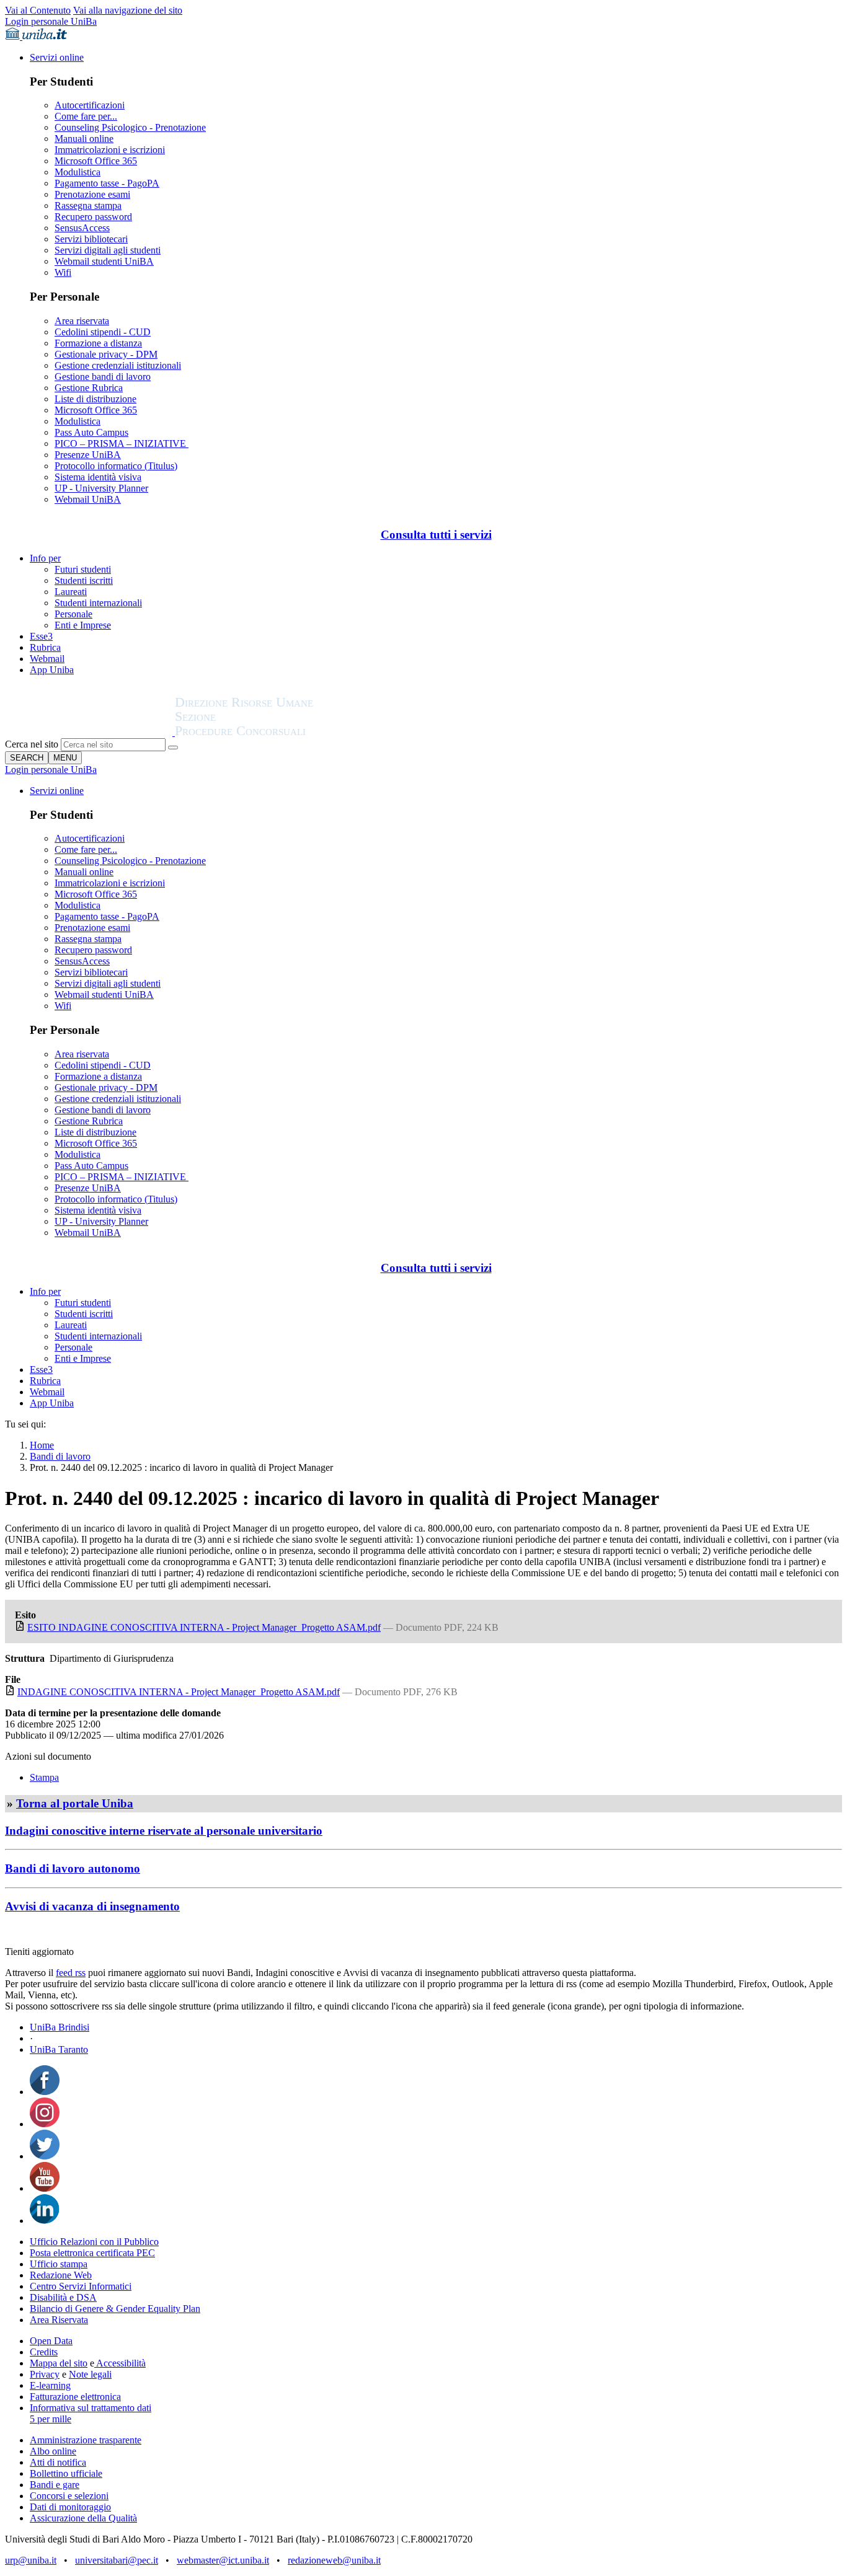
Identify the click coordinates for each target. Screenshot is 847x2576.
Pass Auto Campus (91, 432)
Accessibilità (120, 2363)
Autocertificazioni (90, 105)
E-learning (50, 2385)
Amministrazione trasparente (86, 2440)
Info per (45, 558)
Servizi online (57, 57)
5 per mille (51, 2419)
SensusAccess (82, 228)
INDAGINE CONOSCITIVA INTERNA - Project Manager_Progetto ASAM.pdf (179, 1692)
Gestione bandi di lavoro (103, 377)
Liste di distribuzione (95, 399)
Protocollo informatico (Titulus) (116, 466)
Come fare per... (86, 116)
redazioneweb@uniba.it (334, 2560)
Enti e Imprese (83, 625)
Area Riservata (59, 2320)
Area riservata (82, 321)
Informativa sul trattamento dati (91, 2408)
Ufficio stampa (59, 2264)
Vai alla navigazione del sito (128, 10)
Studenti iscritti (84, 580)
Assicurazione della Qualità (83, 2518)
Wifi (63, 272)
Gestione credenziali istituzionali (118, 365)
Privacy (45, 2374)
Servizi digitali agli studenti (108, 250)
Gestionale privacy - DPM (106, 354)
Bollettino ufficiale (66, 2473)
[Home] (274, 732)
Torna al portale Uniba (75, 1803)
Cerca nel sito (32, 744)
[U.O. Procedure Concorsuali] (90, 732)
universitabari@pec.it (117, 2560)
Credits (44, 2352)
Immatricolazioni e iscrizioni (110, 150)
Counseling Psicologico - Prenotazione (130, 127)
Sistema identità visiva (98, 477)
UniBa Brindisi (60, 2027)
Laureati (71, 592)
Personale (73, 614)
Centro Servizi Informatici (81, 2286)
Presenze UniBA (88, 455)
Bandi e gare (55, 2485)
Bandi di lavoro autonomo (73, 1868)
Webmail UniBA (88, 499)
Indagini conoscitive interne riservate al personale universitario (164, 1831)
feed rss (71, 1973)
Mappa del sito (59, 2363)
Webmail (47, 659)
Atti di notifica (58, 2462)
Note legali (90, 2374)
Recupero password (93, 217)
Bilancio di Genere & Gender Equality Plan (115, 2309)
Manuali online (84, 139)
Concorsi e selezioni (69, 2496)
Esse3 (41, 636)
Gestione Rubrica (89, 388)
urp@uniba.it (31, 2560)
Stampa (44, 1777)
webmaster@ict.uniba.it (223, 2560)
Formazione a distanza (98, 343)
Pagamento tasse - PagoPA (107, 183)
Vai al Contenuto (38, 10)
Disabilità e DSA (63, 2297)
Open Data (51, 2341)
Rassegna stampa (88, 205)
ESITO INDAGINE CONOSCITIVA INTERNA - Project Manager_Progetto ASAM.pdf (204, 1627)
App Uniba (52, 670)
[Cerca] (173, 748)
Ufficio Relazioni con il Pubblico (94, 2242)
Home (42, 1445)
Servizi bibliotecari (91, 239)
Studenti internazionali (98, 603)
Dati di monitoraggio (70, 2507)
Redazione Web (61, 2275)
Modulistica (78, 172)
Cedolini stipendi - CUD (103, 332)
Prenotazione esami (92, 194)
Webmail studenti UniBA (104, 261)
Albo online (53, 2451)
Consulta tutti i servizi (436, 535)
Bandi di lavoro (60, 1456)
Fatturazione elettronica (75, 2397)
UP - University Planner (101, 488)
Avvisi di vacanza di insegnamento (92, 1906)
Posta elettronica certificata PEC (92, 2253)
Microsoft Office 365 (96, 161)
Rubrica (45, 647)
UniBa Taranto (59, 2049)
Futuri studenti (83, 569)
